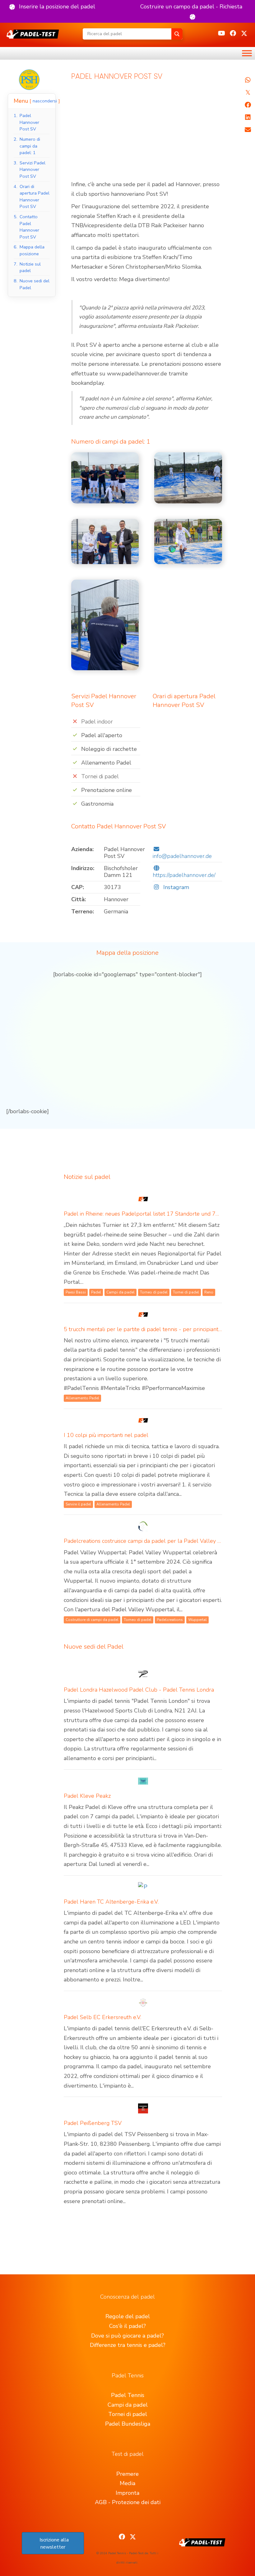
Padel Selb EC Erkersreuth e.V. (102, 2017)
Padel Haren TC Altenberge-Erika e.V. (111, 1902)
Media (127, 2483)
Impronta (127, 2493)
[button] (52, 7)
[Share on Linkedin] (248, 117)
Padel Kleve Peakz (87, 1796)
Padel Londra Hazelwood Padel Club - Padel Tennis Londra (139, 1690)
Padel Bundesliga (128, 2424)
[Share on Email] (248, 130)
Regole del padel (128, 2316)
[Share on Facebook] (248, 105)
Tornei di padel (128, 2414)
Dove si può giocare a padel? (127, 2336)
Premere (127, 2474)
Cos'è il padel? (127, 2326)
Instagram (175, 887)
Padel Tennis (128, 2395)
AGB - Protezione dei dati (128, 2502)
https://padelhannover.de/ (184, 875)
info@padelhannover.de (182, 856)
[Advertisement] (147, 134)
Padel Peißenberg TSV (93, 2123)
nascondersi (45, 101)
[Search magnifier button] (177, 34)
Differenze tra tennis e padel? (128, 2345)
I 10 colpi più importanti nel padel (106, 1435)
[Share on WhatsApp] (248, 80)
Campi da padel (128, 2405)
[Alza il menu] (247, 53)
